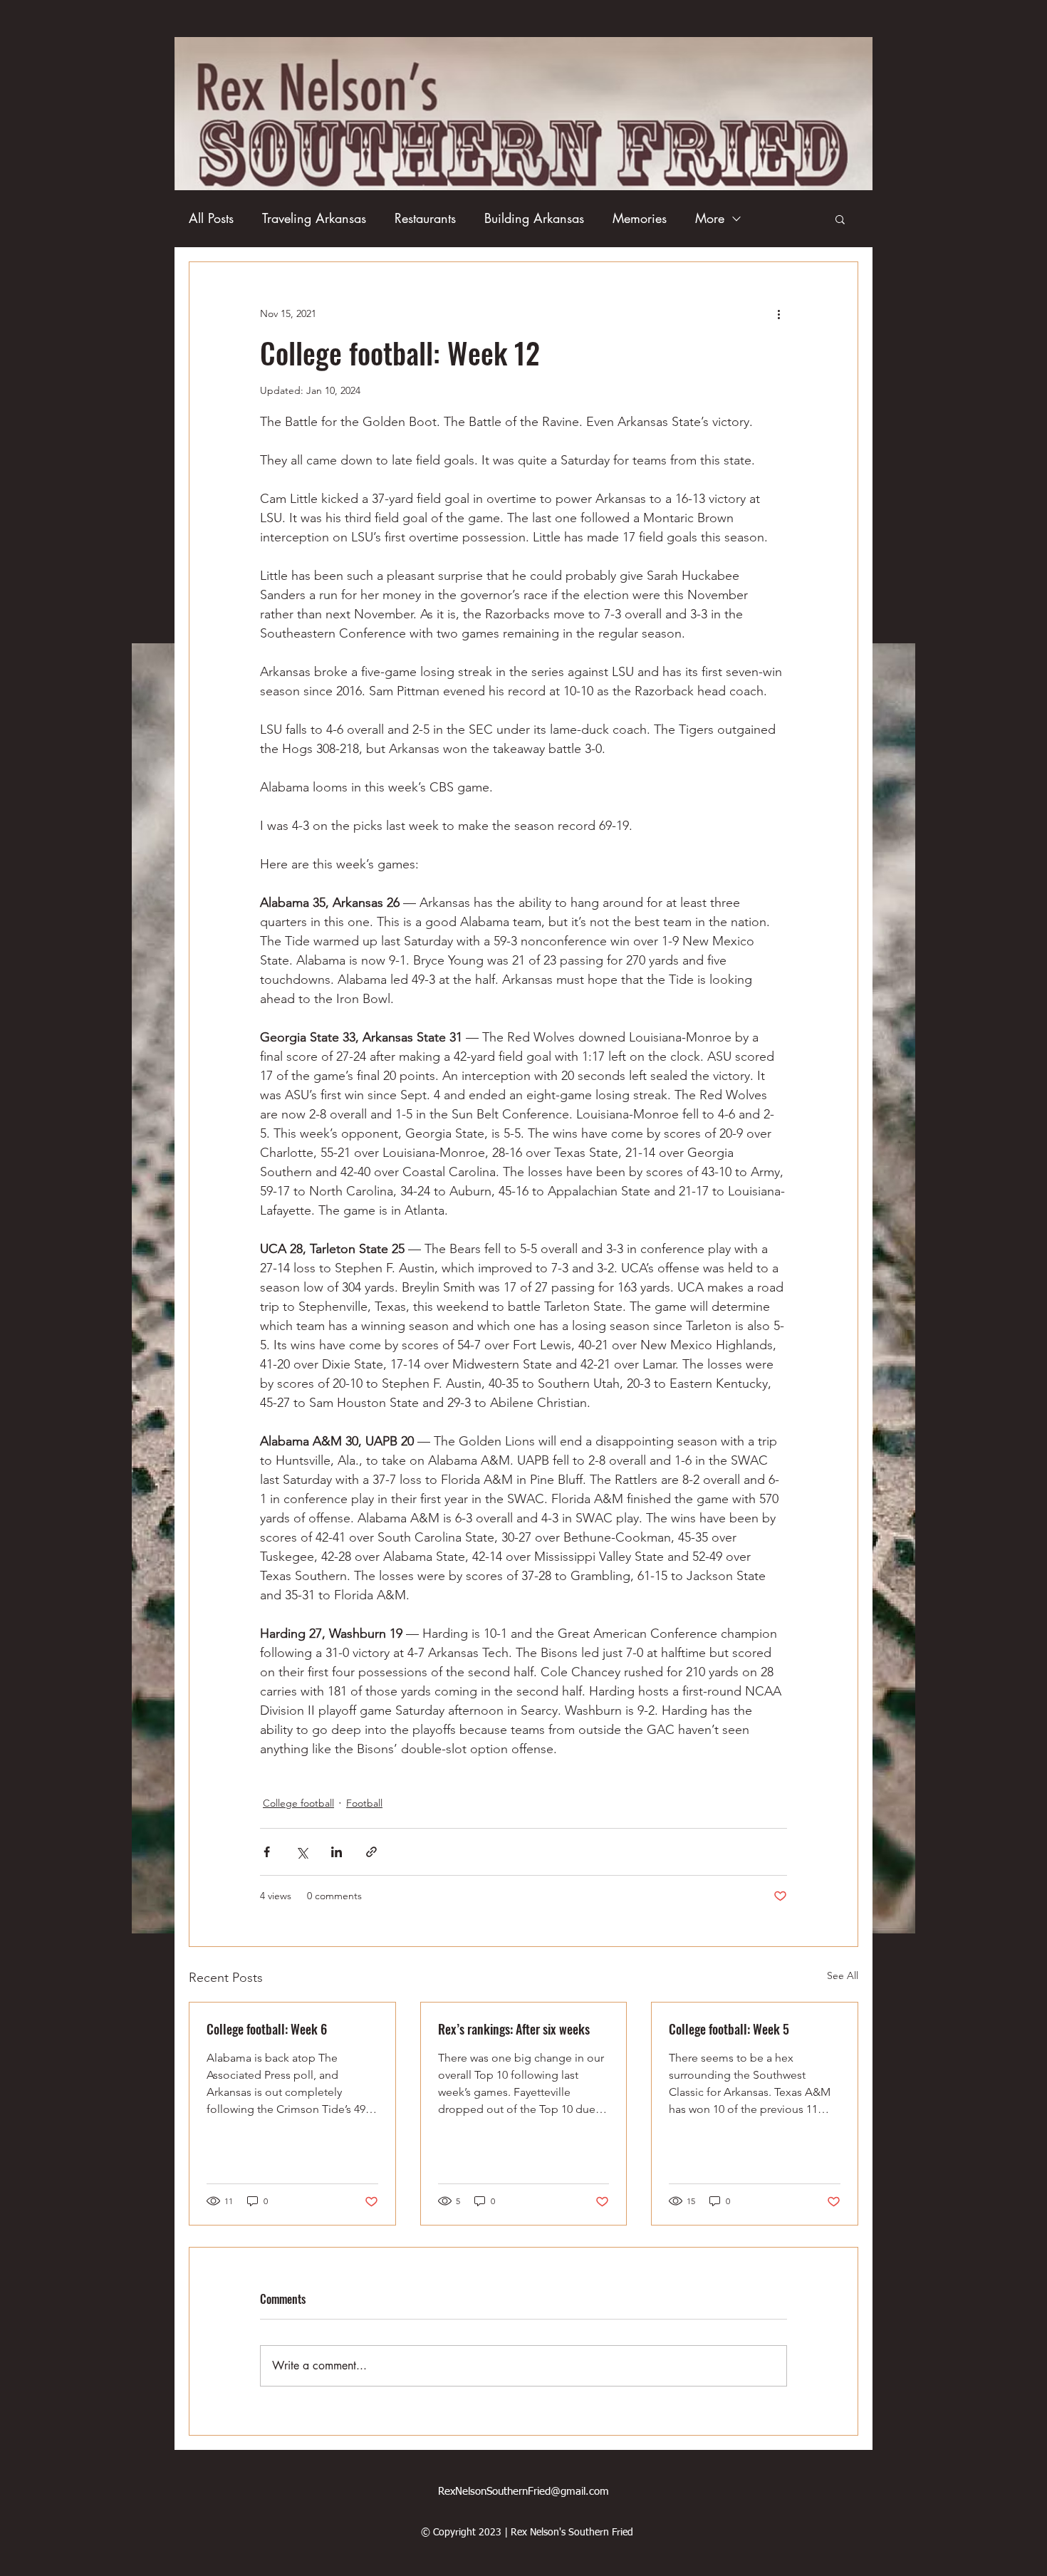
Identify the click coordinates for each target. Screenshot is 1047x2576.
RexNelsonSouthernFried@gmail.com (523, 2492)
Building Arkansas (534, 218)
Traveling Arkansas (314, 218)
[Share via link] (371, 1852)
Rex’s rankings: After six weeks (514, 2029)
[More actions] (778, 313)
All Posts (211, 218)
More (710, 218)
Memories (640, 218)
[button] (840, 219)
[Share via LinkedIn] (337, 1852)
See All (843, 1975)
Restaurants (425, 218)
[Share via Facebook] (267, 1852)
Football (364, 1803)
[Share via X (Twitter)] (302, 1852)
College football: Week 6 (267, 2029)
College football (298, 1803)
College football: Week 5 (729, 2029)
